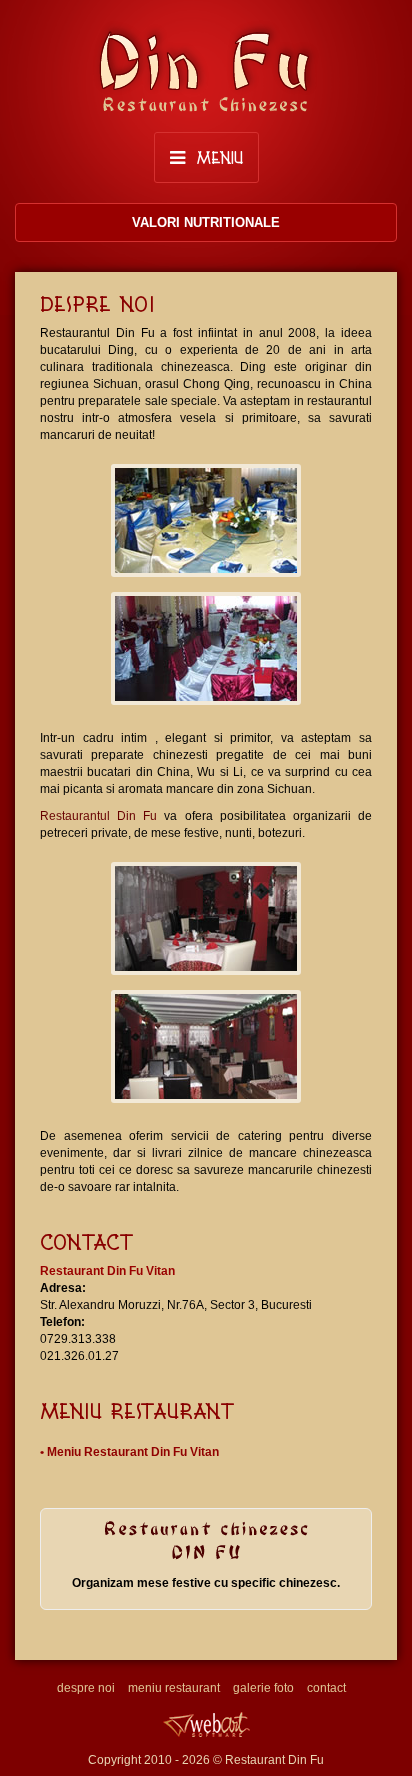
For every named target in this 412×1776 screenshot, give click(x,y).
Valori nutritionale (206, 222)
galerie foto (263, 1688)
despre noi (86, 1688)
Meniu (216, 157)
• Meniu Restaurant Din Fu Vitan (129, 1452)
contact (326, 1688)
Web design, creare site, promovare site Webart (206, 1724)
